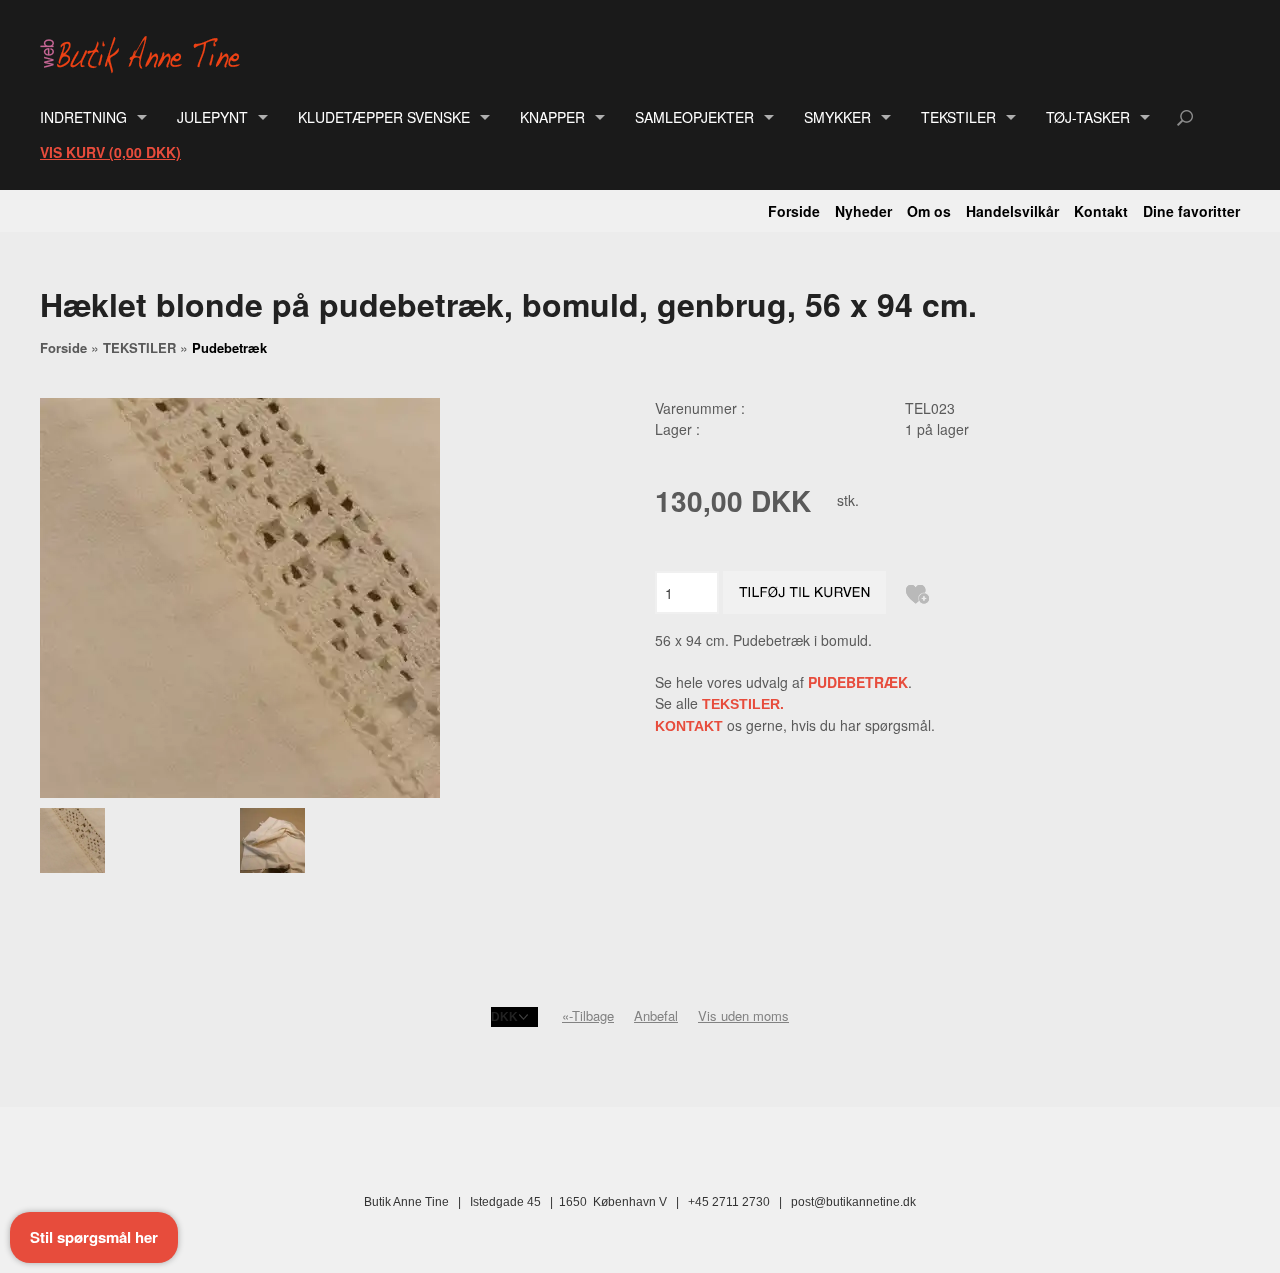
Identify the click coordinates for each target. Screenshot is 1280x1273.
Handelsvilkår (1012, 211)
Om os (929, 211)
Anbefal (656, 1015)
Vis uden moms (743, 1015)
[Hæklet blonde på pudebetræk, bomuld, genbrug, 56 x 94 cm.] (139, 840)
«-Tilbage (588, 1015)
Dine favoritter (1191, 211)
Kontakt (1101, 211)
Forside (794, 211)
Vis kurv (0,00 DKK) (110, 152)
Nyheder (863, 211)
